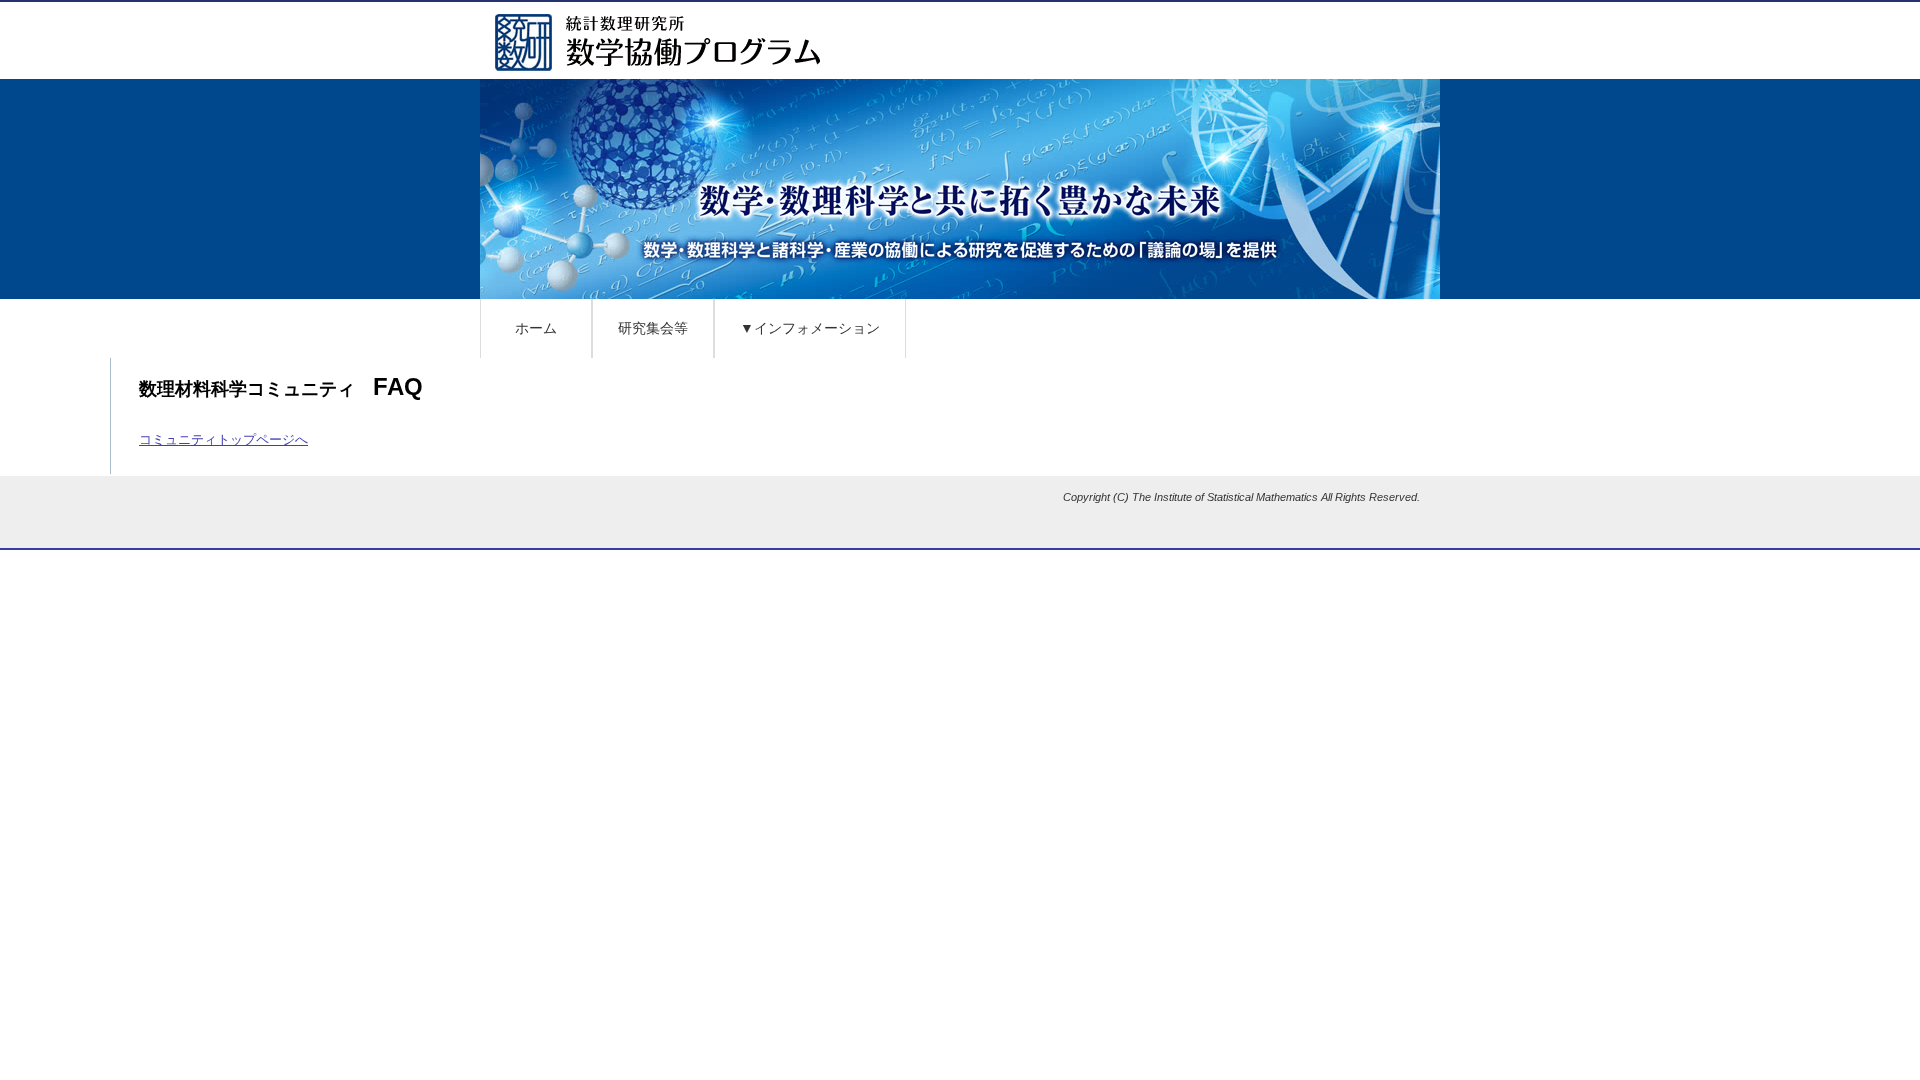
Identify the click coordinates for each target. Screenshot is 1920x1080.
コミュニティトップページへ (223, 439)
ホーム (536, 328)
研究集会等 (653, 328)
